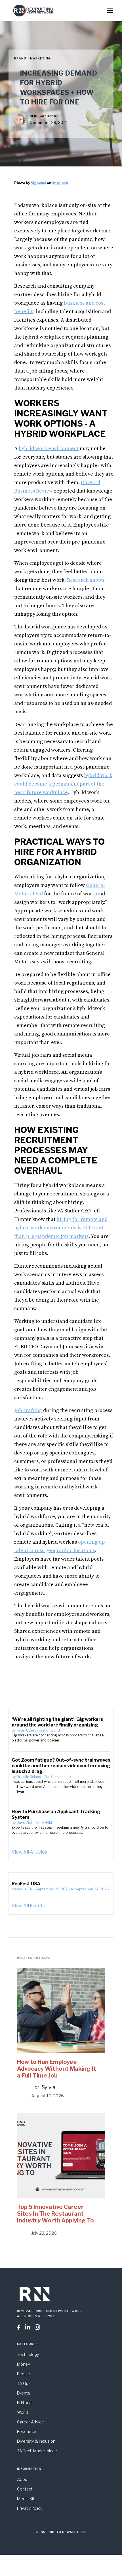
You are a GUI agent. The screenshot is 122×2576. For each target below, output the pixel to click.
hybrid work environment (49, 449)
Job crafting (28, 1410)
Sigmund (38, 183)
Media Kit (26, 2499)
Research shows (86, 580)
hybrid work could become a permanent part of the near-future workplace (63, 784)
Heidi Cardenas (44, 116)
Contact (25, 2489)
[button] (110, 11)
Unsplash (60, 183)
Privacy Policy (30, 2508)
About (23, 2479)
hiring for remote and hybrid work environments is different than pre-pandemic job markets (61, 1228)
